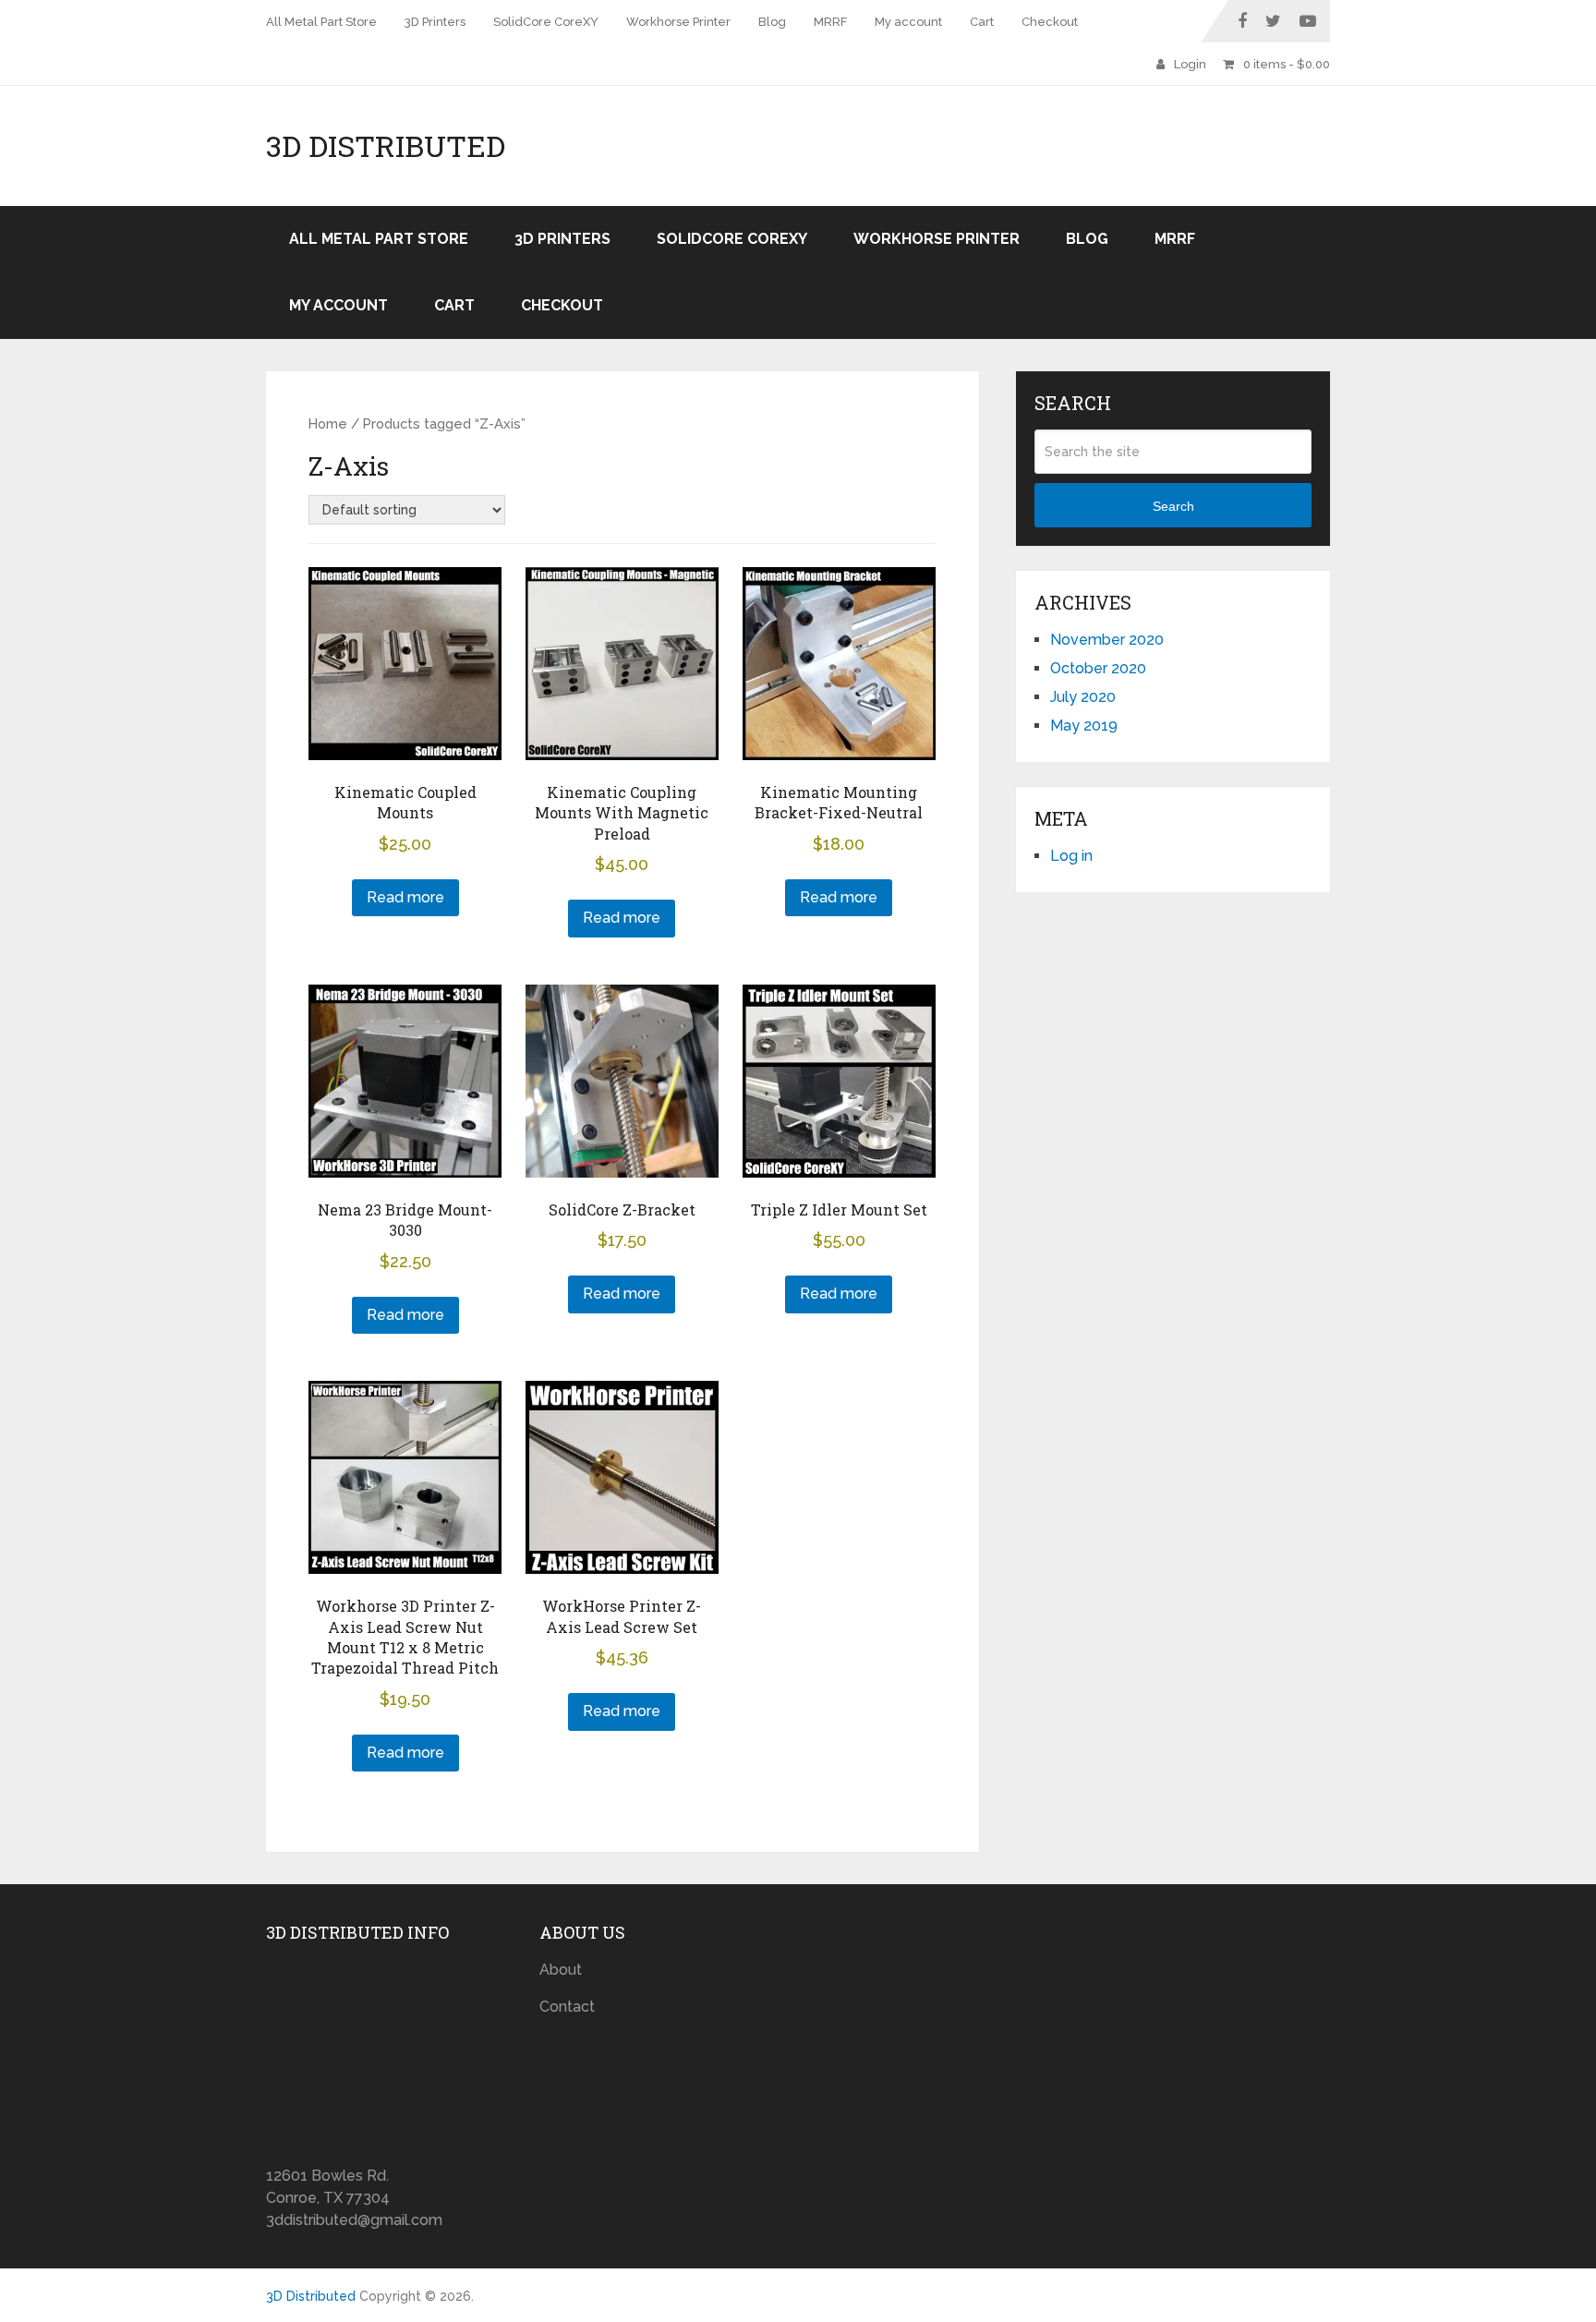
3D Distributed (386, 146)
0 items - (1287, 64)
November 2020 (1107, 640)
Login (1190, 64)
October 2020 (1098, 668)
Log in (1071, 856)
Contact (567, 2007)
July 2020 (1083, 697)
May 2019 (1084, 726)
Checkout (1050, 22)
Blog (772, 22)
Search (1173, 506)
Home (328, 423)
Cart (982, 22)
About (561, 1970)
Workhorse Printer (678, 22)
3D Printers (435, 22)
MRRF (830, 22)
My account (908, 22)
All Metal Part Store (321, 22)
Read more (405, 897)
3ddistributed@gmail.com (354, 2220)
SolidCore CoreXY (546, 22)
